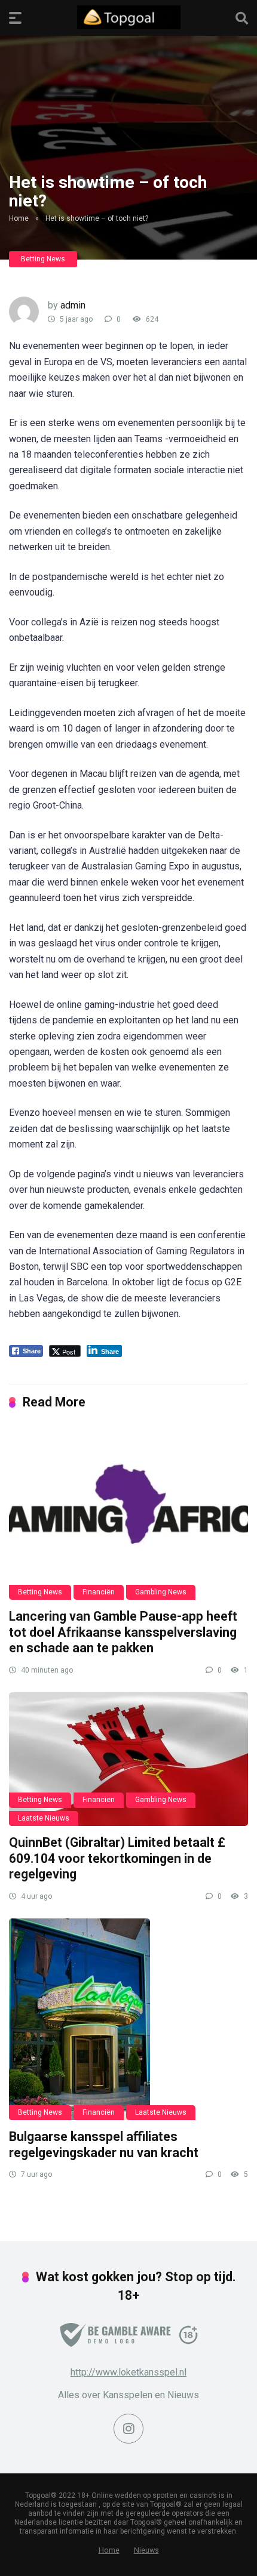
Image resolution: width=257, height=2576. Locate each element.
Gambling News (161, 1592)
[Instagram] (128, 2429)
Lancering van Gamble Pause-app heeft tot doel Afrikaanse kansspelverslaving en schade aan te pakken (123, 1632)
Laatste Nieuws (44, 1818)
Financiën (99, 1592)
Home (19, 218)
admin (73, 305)
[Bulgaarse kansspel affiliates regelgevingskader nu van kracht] (128, 2019)
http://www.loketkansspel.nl (128, 2372)
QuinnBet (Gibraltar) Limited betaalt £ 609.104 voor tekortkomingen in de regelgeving (117, 1858)
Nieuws (146, 2550)
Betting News (43, 259)
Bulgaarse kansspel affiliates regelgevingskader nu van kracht (104, 2145)
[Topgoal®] (129, 17)
